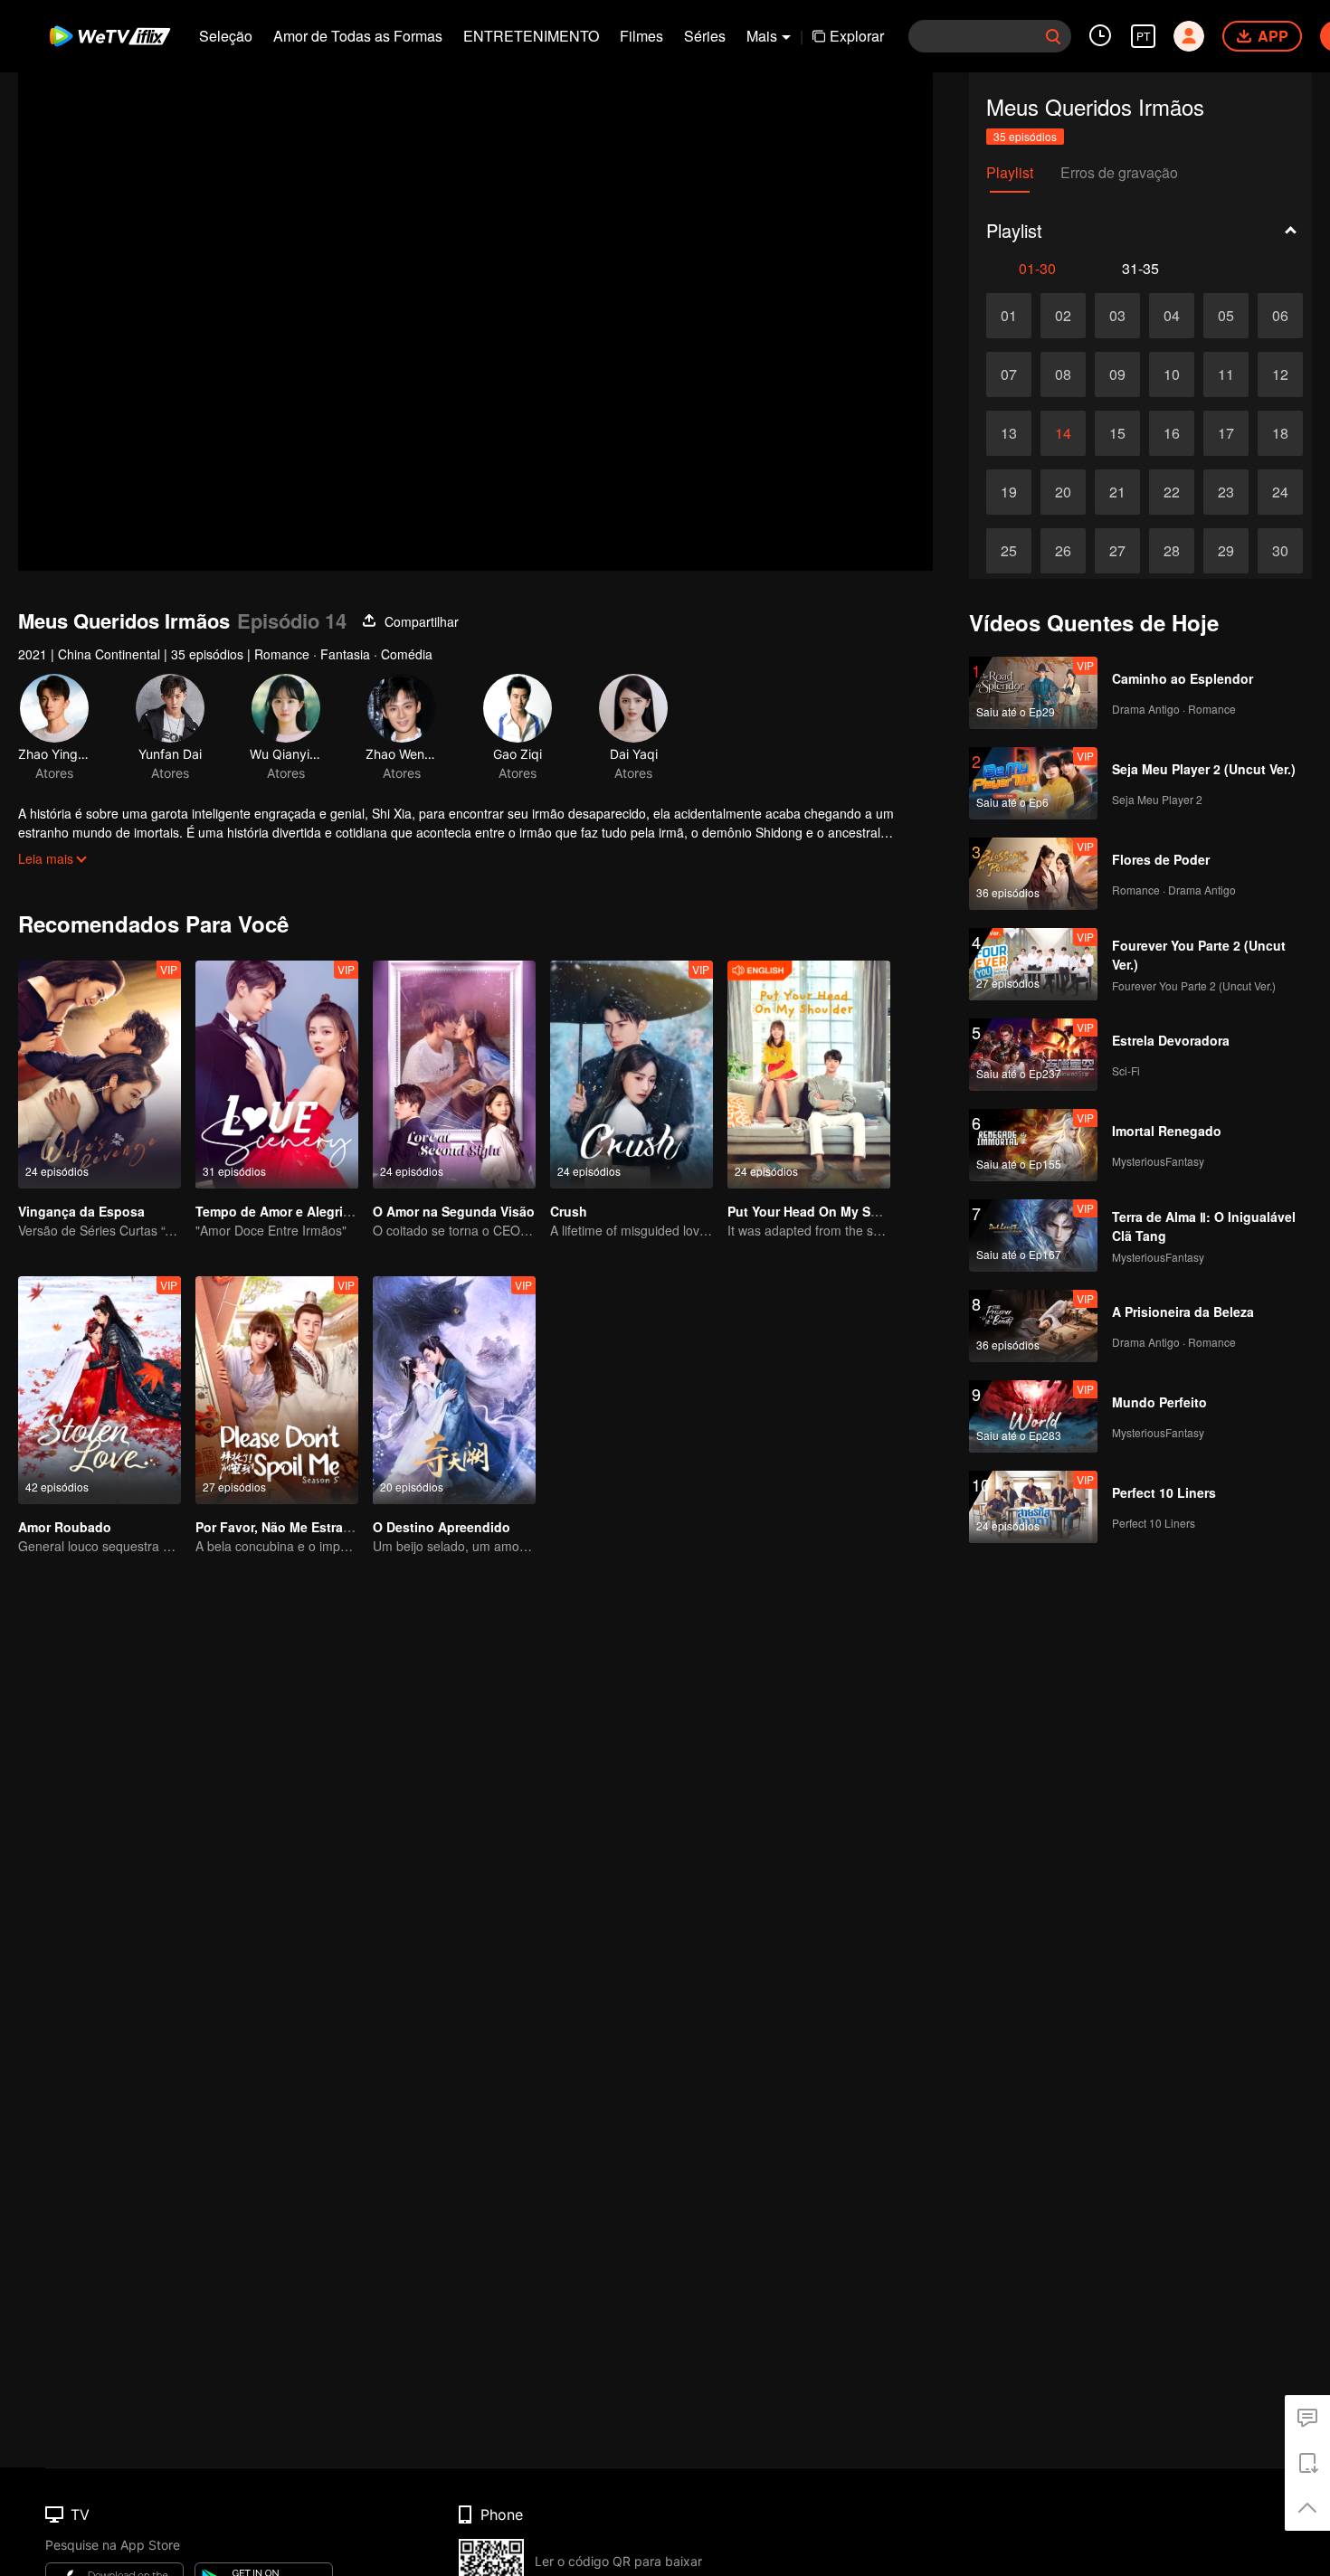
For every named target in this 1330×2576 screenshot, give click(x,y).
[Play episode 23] (1226, 492)
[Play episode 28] (1172, 551)
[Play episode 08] (1063, 374)
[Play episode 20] (1063, 492)
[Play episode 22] (1172, 492)
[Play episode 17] (1226, 433)
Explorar (857, 36)
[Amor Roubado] (100, 1390)
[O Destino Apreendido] (454, 1390)
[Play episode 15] (1117, 433)
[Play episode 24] (1280, 492)
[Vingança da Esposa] (100, 1075)
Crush (569, 1211)
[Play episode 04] (1172, 316)
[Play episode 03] (1117, 316)
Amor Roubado (65, 1527)
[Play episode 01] (1009, 316)
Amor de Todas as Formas (358, 36)
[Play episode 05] (1226, 316)
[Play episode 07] (1009, 374)
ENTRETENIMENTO (531, 36)
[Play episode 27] (1117, 551)
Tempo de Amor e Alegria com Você (304, 1211)
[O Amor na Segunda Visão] (454, 1075)
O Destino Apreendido (442, 1527)
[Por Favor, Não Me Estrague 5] (277, 1390)
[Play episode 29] (1226, 551)
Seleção (226, 36)
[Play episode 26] (1063, 551)
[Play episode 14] (1063, 433)
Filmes (641, 36)
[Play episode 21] (1117, 492)
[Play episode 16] (1172, 433)
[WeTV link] (111, 36)
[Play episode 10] (1172, 374)
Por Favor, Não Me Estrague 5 (286, 1527)
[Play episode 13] (1009, 433)
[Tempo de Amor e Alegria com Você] (277, 1075)
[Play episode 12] (1280, 374)
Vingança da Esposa (81, 1211)
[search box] (1053, 36)
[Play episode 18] (1280, 433)
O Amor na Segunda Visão (454, 1211)
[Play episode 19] (1009, 492)
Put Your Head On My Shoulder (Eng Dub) (856, 1211)
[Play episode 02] (1063, 316)
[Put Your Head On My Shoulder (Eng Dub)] (809, 1075)
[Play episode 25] (1009, 551)
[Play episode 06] (1280, 316)
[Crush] (632, 1075)
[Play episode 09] (1117, 374)
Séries (705, 36)
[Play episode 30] (1280, 551)
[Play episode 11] (1226, 374)
